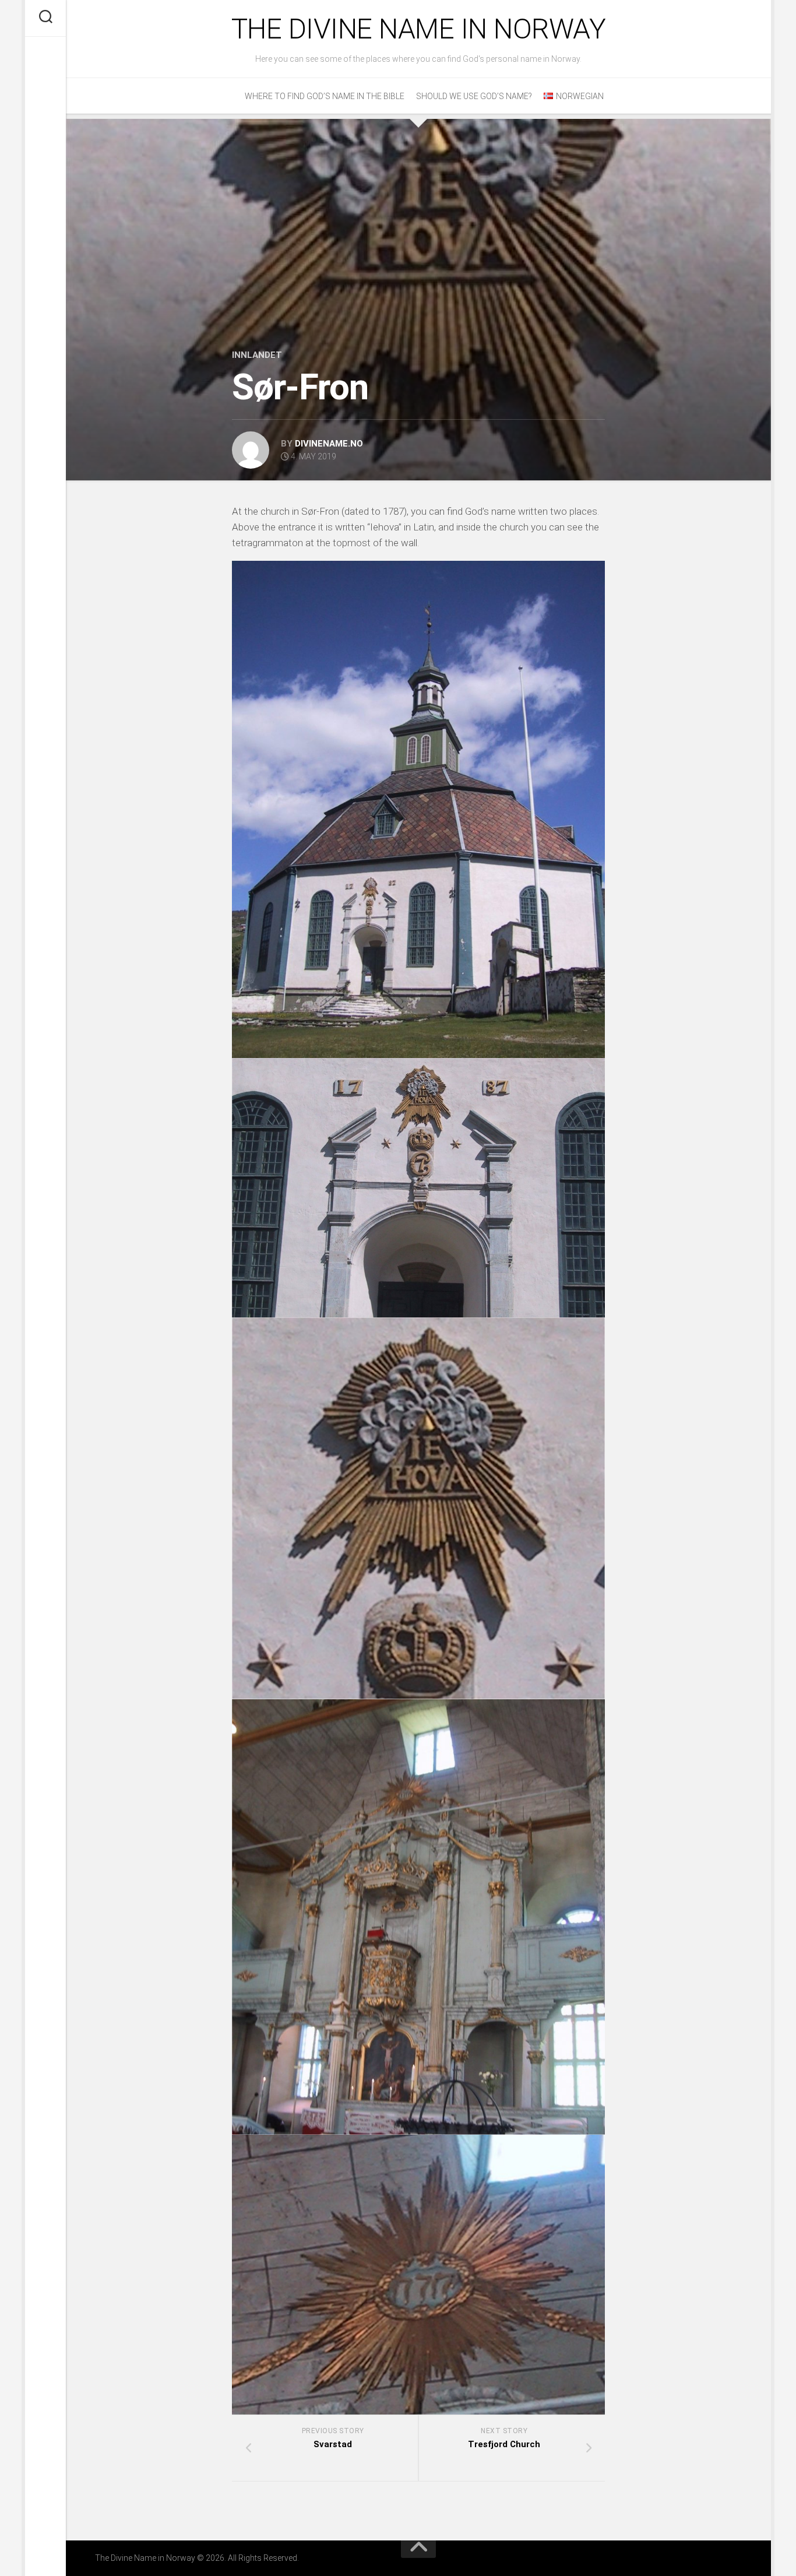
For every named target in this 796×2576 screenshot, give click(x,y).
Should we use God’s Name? (474, 96)
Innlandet (257, 355)
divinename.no (329, 444)
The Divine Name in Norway (419, 29)
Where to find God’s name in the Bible (325, 96)
